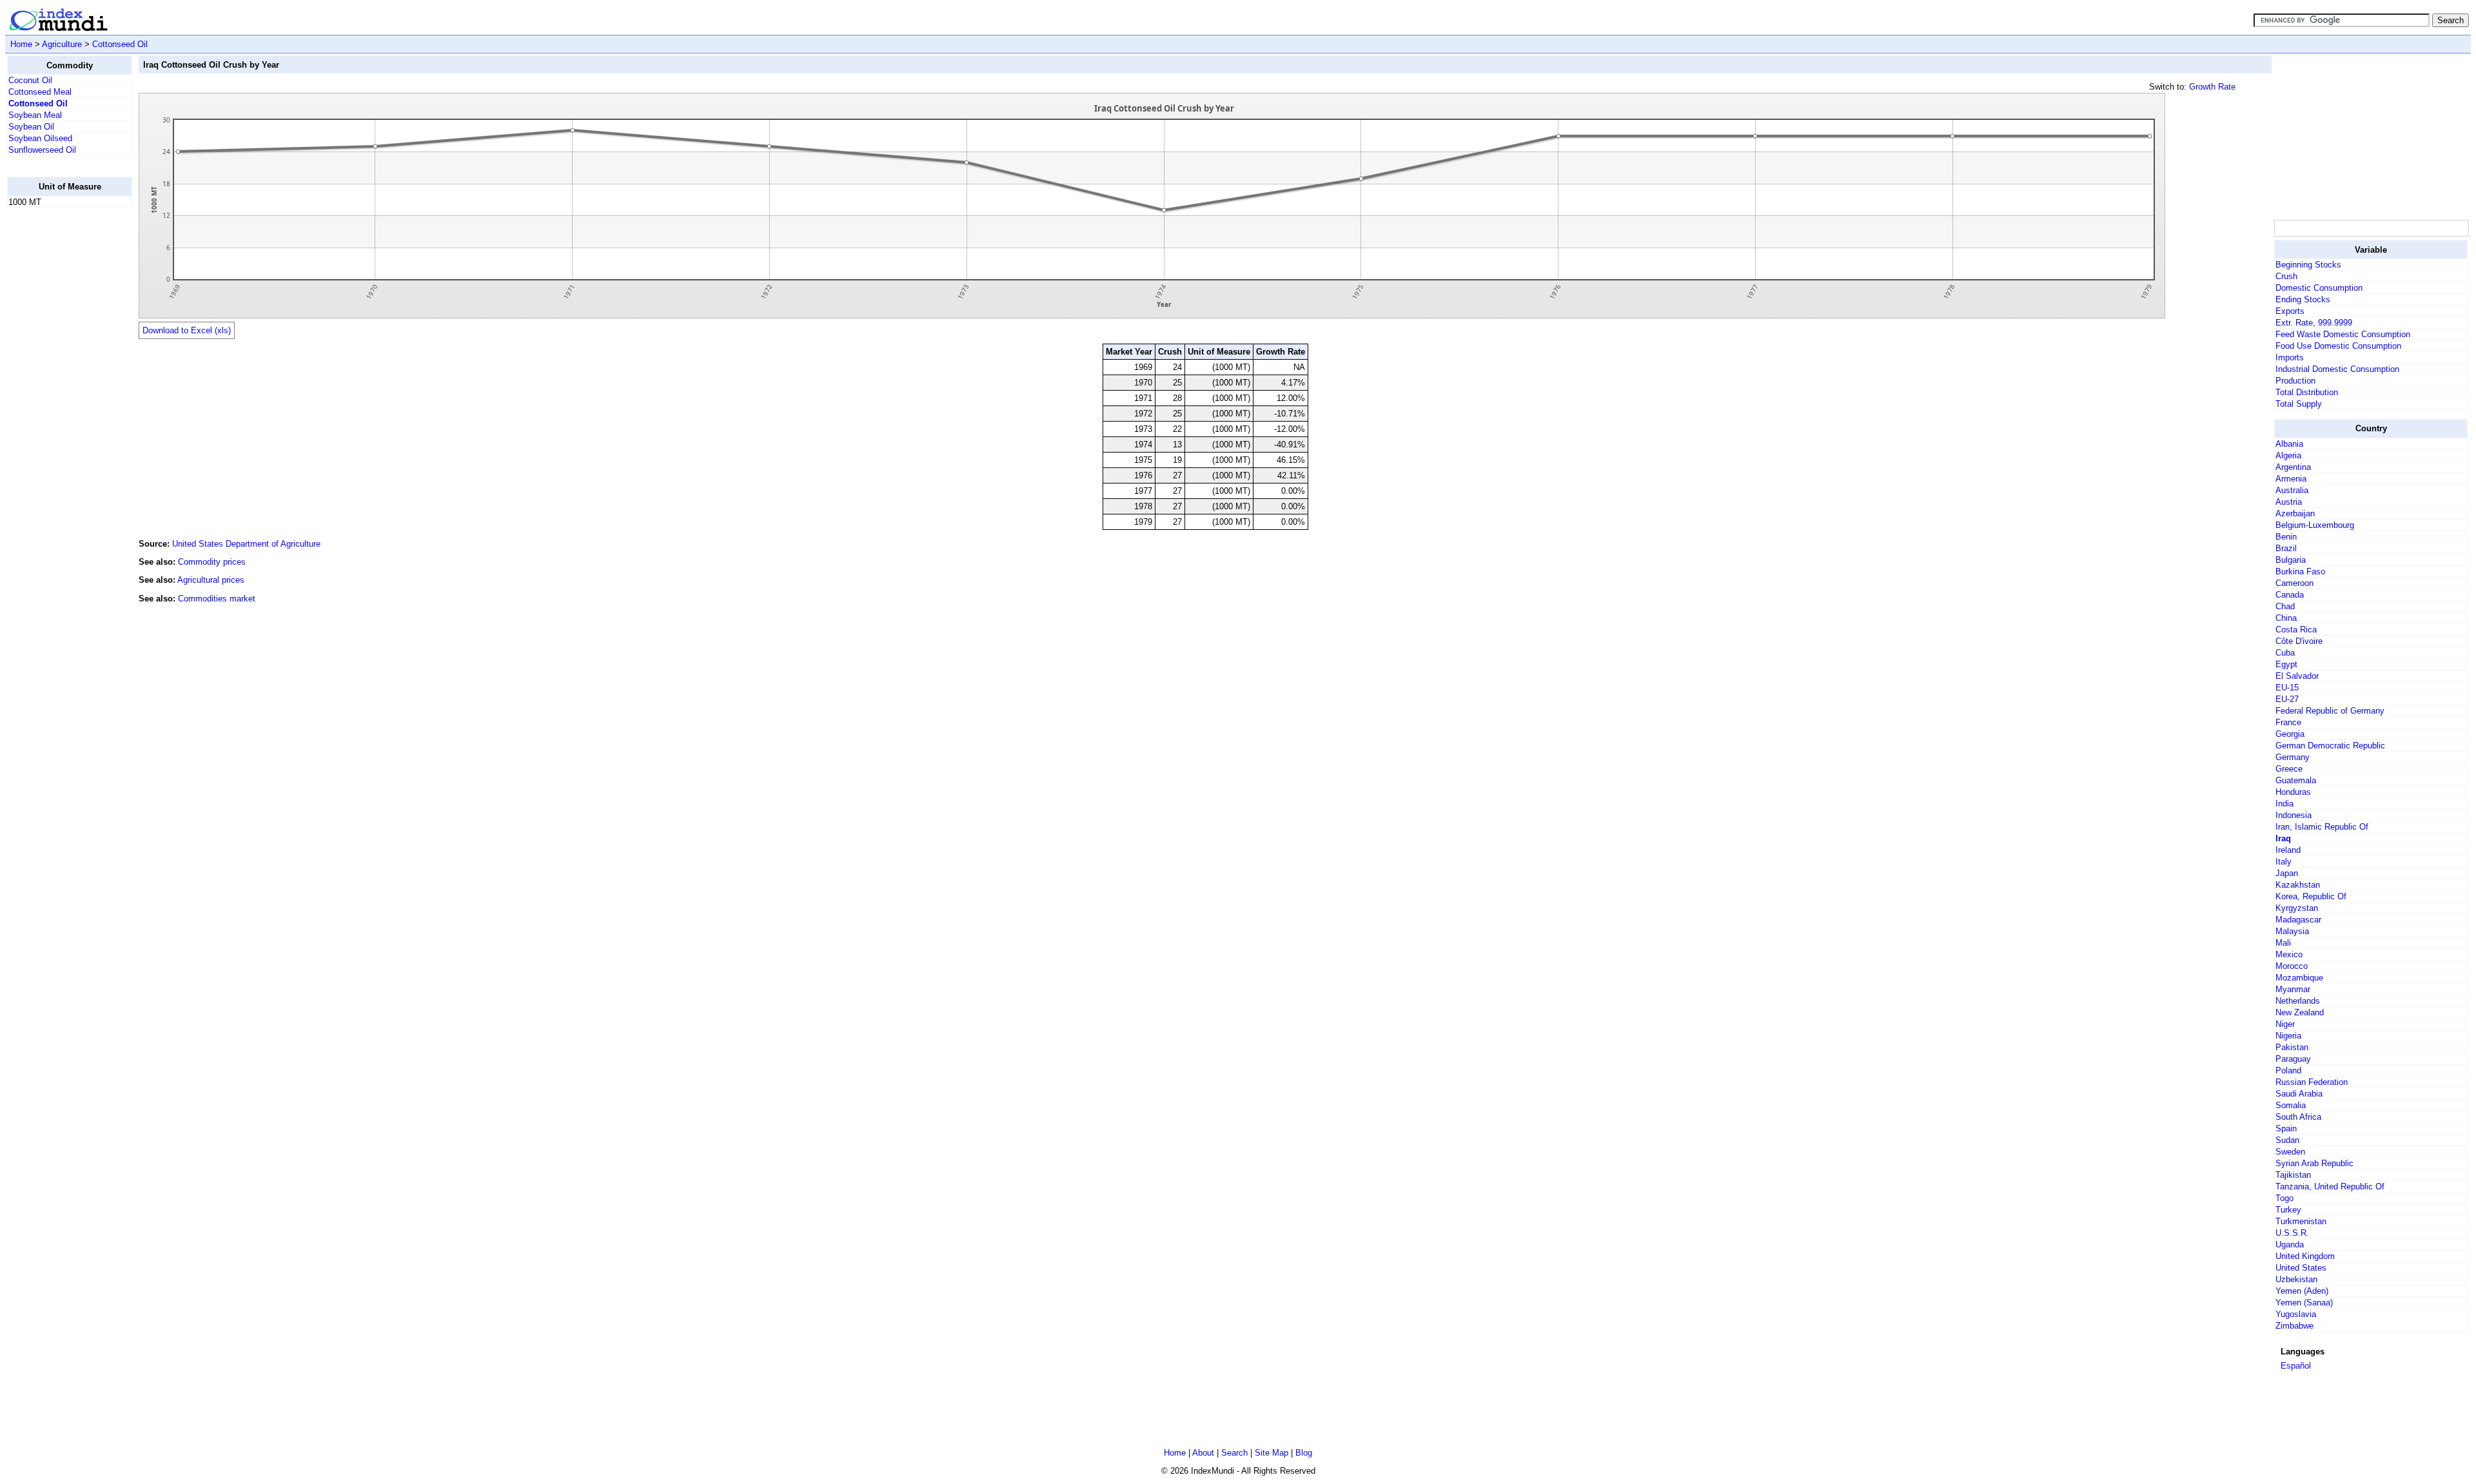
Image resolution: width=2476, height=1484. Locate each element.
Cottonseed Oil (120, 44)
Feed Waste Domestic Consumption (2343, 334)
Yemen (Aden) (2302, 1291)
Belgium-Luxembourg (2315, 525)
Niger (2285, 1024)
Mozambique (2299, 978)
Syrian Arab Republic (2314, 1163)
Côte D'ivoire (2299, 641)
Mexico (2289, 954)
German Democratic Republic (2330, 746)
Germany (2293, 757)
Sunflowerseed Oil (42, 150)
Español (2296, 1366)
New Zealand (2300, 1012)
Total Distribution (2307, 392)
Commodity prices (212, 562)
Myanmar (2293, 989)
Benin (2286, 537)
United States (2301, 1268)
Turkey (2288, 1210)
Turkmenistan (2301, 1221)
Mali (2283, 943)
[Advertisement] (59, 412)
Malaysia (2292, 931)
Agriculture (62, 44)
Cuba (2285, 653)
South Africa (2298, 1117)
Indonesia (2294, 815)
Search (1234, 1453)
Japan (2287, 873)
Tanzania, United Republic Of (2330, 1186)
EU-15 (2287, 688)
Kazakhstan (2298, 885)
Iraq (2283, 838)
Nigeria (2288, 1036)
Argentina (2293, 467)
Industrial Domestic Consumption (2337, 369)
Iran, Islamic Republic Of (2322, 827)
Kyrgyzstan (2297, 908)
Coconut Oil (30, 80)
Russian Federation (2312, 1082)
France (2288, 722)
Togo (2284, 1198)
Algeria (2288, 455)
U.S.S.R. (2292, 1233)
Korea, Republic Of (2311, 896)
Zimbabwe (2294, 1326)
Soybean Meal (35, 115)
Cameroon (2294, 583)
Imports (2290, 357)
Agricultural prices (211, 580)
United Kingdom (2305, 1256)
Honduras (2293, 792)
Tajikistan (2293, 1175)
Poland (2288, 1070)
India (2284, 804)
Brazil (2286, 548)
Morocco (2292, 966)
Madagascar (2298, 920)
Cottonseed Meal (40, 92)
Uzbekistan (2296, 1279)
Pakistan (2292, 1047)
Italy (2284, 862)
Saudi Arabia (2299, 1094)
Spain (2286, 1128)
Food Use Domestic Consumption (2338, 346)
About (1203, 1453)
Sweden (2290, 1152)
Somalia (2291, 1105)
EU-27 (2287, 699)
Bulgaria (2291, 560)
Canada (2290, 595)
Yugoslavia (2296, 1314)
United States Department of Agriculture (246, 544)
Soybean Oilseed (40, 138)
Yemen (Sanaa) (2304, 1303)
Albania (2289, 444)
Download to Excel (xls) (187, 330)
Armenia (2291, 479)
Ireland (2288, 850)
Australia (2292, 490)
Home (21, 44)
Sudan (2287, 1140)
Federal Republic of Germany (2330, 711)
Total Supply (2299, 404)
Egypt (2286, 664)
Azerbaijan (2295, 513)
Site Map (1272, 1453)
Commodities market (217, 599)
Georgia (2290, 734)
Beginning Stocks (2308, 265)
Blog (1304, 1453)
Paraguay (2293, 1059)
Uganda (2290, 1245)
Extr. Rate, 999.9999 (2314, 323)
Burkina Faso (2300, 571)
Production (2295, 381)
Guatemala (2296, 780)
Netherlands (2298, 1001)
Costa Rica (2296, 630)
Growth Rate (2212, 87)
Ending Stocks (2303, 299)
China (2286, 618)
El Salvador (2297, 676)
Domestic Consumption (2319, 288)
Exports (2290, 311)
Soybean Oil (31, 127)
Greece (2289, 769)
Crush (2286, 276)
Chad (2285, 606)
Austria (2289, 502)
